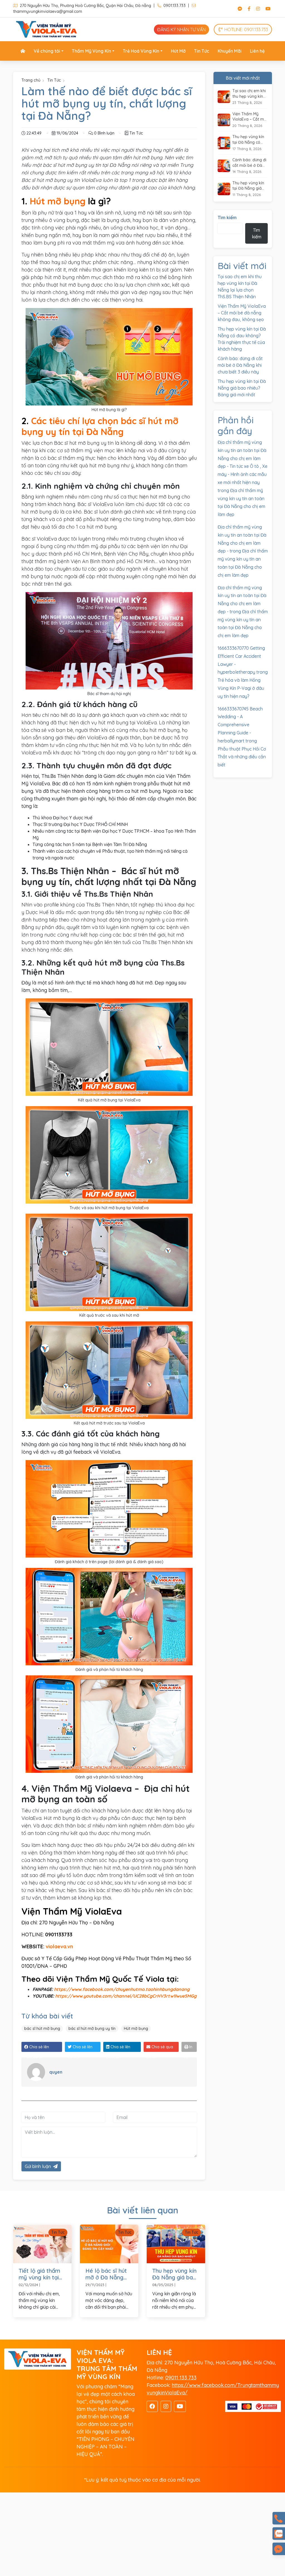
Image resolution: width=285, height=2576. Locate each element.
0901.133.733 (174, 6)
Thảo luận (279, 2549)
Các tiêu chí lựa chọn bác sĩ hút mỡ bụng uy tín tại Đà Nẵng (100, 426)
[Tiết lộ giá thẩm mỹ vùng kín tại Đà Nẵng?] (42, 2243)
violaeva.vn (59, 1946)
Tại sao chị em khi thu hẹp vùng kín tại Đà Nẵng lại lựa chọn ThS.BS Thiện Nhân (250, 94)
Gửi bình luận (38, 2166)
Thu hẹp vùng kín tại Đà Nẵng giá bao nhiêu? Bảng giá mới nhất (248, 186)
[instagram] (166, 2406)
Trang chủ (31, 80)
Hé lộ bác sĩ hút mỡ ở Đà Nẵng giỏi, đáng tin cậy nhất (108, 2274)
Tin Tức (54, 80)
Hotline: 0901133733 (279, 2518)
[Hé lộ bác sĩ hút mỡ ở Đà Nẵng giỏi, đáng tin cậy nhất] (109, 2243)
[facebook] (152, 2406)
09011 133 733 (181, 2378)
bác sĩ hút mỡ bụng (42, 2028)
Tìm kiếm (227, 217)
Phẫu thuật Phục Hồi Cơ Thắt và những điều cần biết (242, 757)
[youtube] (180, 2406)
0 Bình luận (104, 133)
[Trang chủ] (23, 51)
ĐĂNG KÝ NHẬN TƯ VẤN (181, 30)
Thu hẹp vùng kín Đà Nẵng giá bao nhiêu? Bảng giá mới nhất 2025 (174, 2274)
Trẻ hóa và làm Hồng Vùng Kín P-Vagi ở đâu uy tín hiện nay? (241, 688)
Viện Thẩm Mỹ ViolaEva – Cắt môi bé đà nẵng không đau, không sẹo (250, 117)
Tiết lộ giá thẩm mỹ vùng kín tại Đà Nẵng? (39, 2274)
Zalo (279, 2534)
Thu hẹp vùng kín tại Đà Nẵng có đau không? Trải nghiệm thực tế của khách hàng (250, 140)
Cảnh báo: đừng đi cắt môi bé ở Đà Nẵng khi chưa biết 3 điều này (250, 163)
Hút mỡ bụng (58, 201)
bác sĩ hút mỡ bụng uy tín (92, 2028)
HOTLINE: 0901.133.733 (246, 30)
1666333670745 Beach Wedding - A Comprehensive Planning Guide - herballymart (240, 725)
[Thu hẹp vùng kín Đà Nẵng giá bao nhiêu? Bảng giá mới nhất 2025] (176, 2243)
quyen (56, 2072)
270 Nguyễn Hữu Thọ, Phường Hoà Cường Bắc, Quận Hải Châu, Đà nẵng (85, 6)
